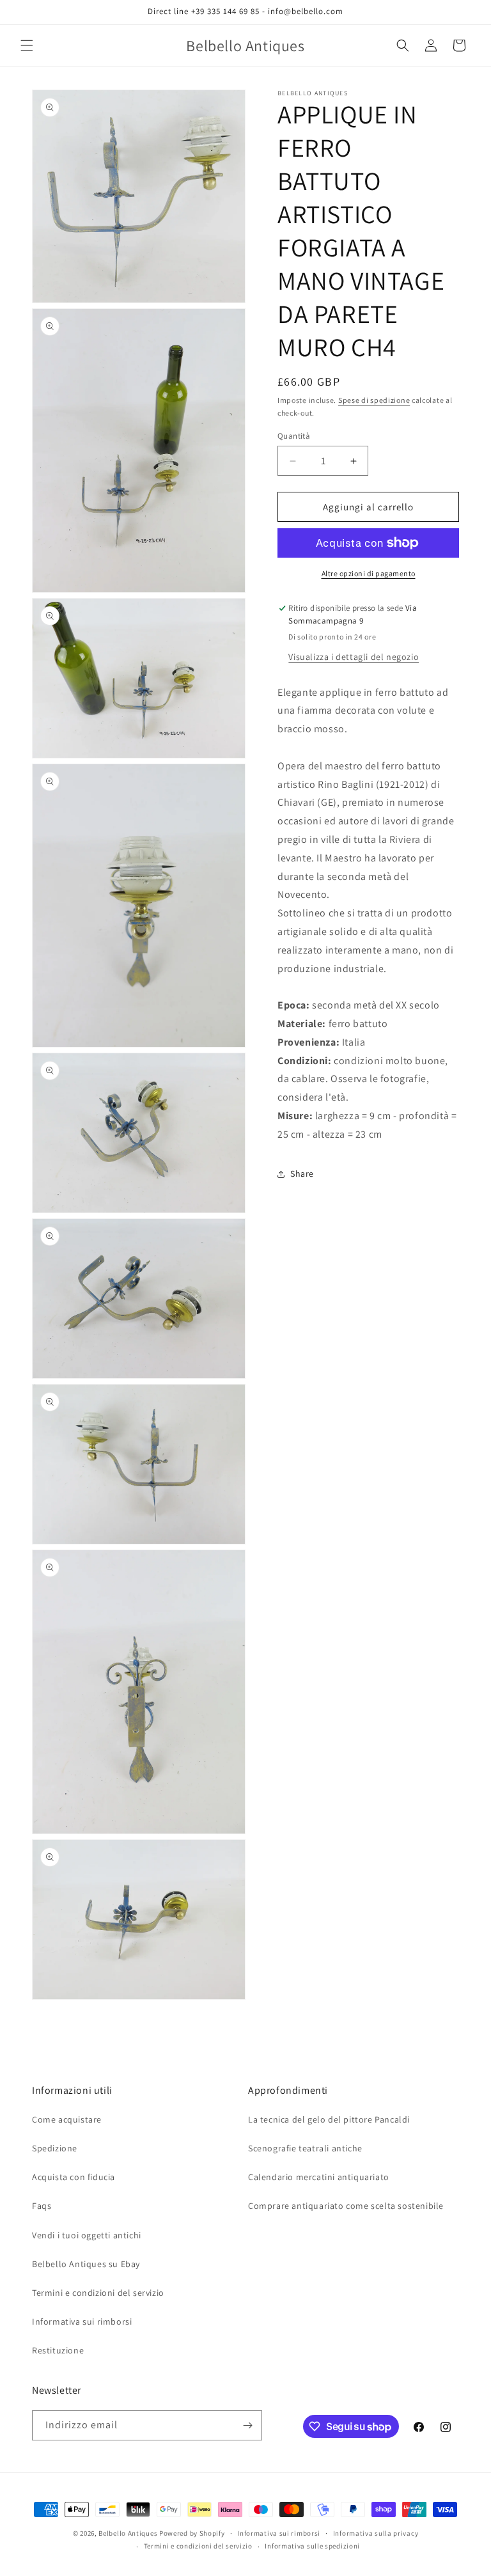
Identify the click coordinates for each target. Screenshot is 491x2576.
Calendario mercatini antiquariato (319, 2177)
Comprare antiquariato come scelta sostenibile (346, 2206)
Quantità (294, 436)
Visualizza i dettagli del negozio (354, 657)
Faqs (42, 2206)
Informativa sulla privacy (376, 2533)
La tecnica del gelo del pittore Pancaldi (329, 2119)
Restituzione (58, 2350)
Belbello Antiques (128, 2533)
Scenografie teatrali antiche (305, 2148)
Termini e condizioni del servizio (98, 2293)
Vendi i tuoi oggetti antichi (87, 2235)
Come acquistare (67, 2119)
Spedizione (55, 2148)
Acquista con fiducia (74, 2177)
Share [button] (302, 1174)
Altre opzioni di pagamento (369, 573)
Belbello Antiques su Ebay (86, 2264)
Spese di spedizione (374, 400)
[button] (27, 45)
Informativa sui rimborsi (82, 2321)
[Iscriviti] (247, 2425)
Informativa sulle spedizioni (312, 2546)
